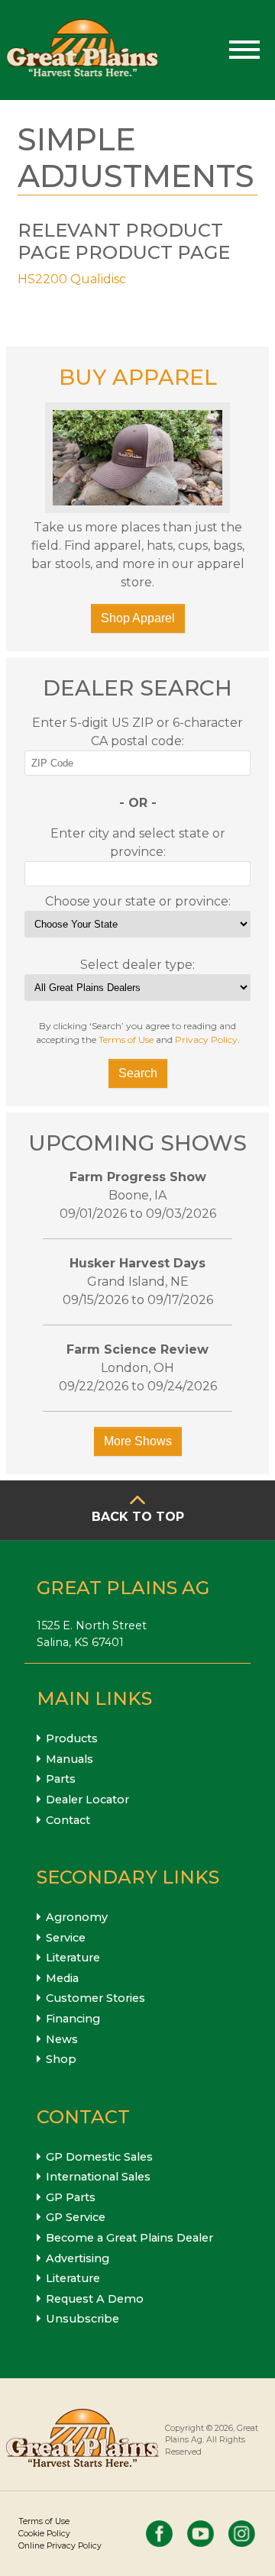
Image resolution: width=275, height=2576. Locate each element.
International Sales (98, 2177)
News (62, 2039)
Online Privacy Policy (60, 2546)
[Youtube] (201, 2534)
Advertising (78, 2258)
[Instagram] (242, 2534)
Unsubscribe (82, 2319)
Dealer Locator (87, 1800)
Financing (73, 2019)
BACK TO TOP (138, 1517)
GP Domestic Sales (99, 2157)
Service (66, 1938)
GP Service (76, 2217)
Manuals (70, 1759)
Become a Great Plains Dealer (129, 2238)
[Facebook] (159, 2534)
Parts (61, 1779)
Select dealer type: (137, 965)
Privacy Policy (206, 1039)
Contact (68, 1820)
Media (62, 1978)
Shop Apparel (138, 618)
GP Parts (71, 2197)
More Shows (138, 1441)
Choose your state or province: (138, 901)
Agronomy (77, 1917)
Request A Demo (95, 2299)
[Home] (82, 50)
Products (72, 1738)
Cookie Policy (44, 2534)
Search (138, 1073)
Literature (73, 1958)
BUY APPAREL (138, 377)
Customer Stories (95, 1998)
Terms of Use (126, 1039)
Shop (61, 2059)
